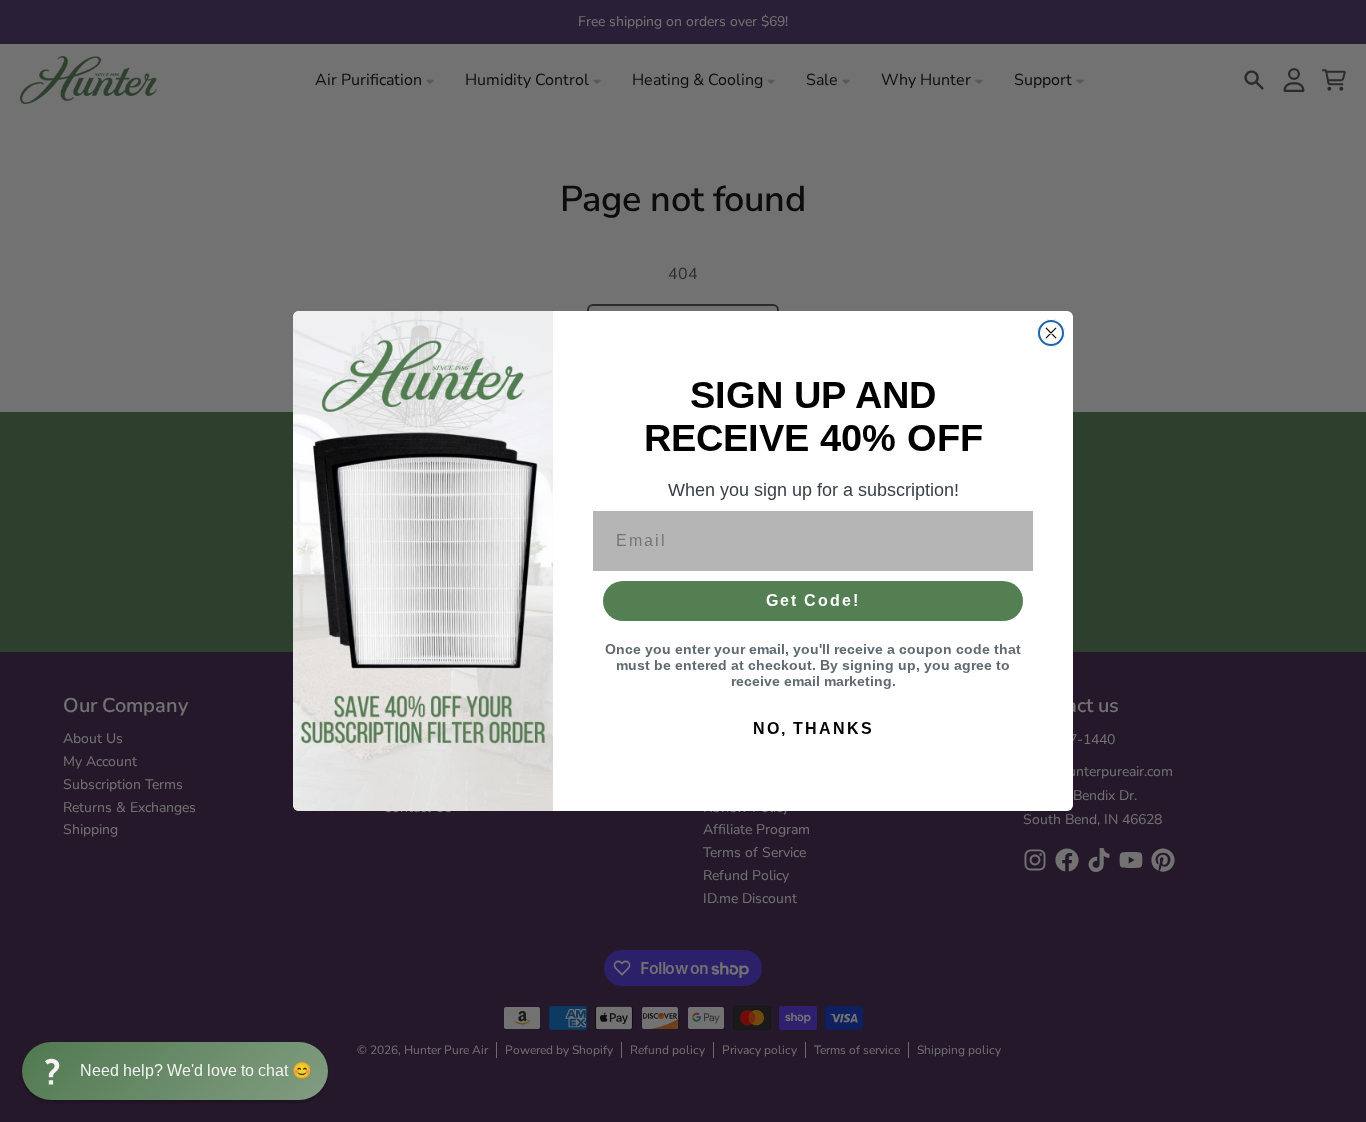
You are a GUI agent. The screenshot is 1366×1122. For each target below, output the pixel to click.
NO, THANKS (813, 728)
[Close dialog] (1051, 333)
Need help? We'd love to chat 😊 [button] (196, 1070)
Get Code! (813, 600)
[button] (175, 1071)
